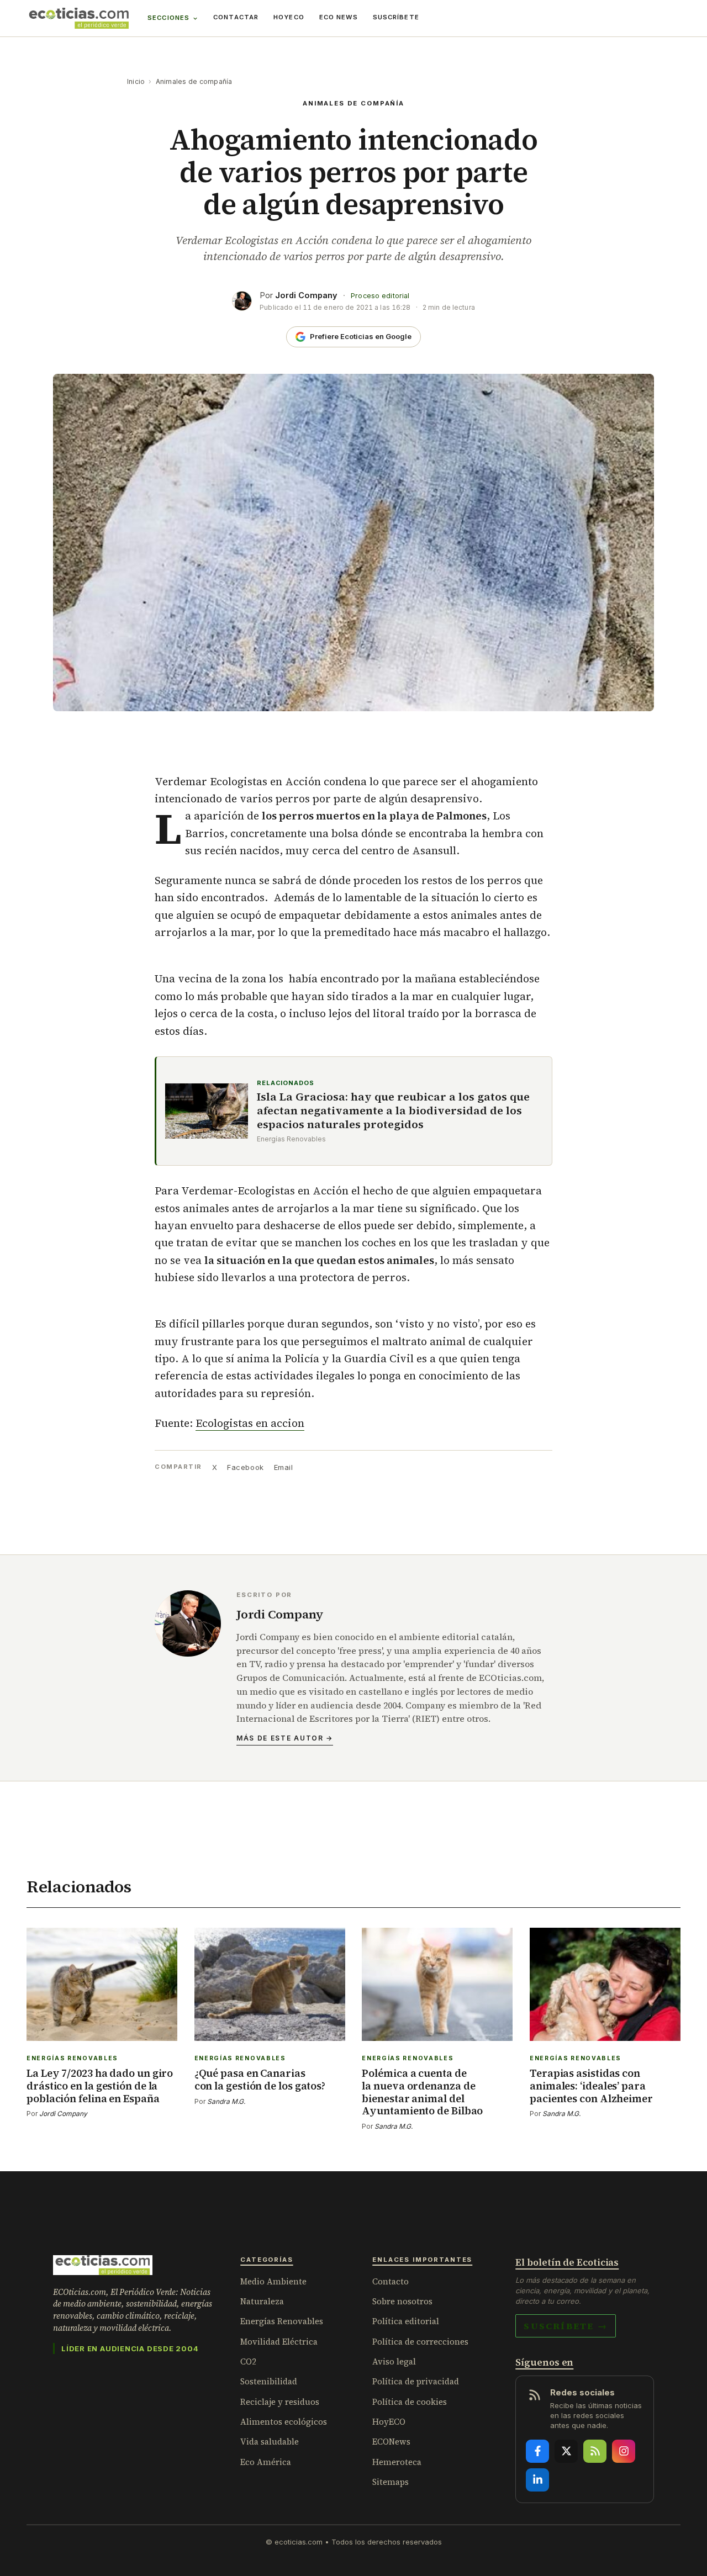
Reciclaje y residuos (280, 2402)
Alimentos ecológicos (284, 2422)
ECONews (391, 2442)
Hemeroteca (397, 2462)
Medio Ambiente (273, 2281)
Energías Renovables (282, 2321)
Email (284, 1467)
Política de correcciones (420, 2342)
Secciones (168, 18)
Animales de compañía (194, 81)
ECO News (339, 17)
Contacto (391, 2281)
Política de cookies (410, 2402)
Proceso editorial (380, 296)
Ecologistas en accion (250, 1423)
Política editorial (406, 2321)
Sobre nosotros (402, 2301)
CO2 (248, 2361)
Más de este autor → (285, 1738)
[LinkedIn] (537, 2480)
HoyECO (289, 17)
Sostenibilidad (269, 2381)
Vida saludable (270, 2442)
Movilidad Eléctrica (279, 2342)
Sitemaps (391, 2482)
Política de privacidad (416, 2381)
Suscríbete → (566, 2326)
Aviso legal (394, 2361)
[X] (566, 2451)
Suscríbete (396, 17)
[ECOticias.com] (79, 18)
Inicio (136, 81)
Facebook (245, 1467)
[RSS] (595, 2451)
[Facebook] (537, 2451)
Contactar (236, 17)
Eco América (266, 2462)
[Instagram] (624, 2451)
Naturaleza (262, 2301)
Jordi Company (306, 295)
